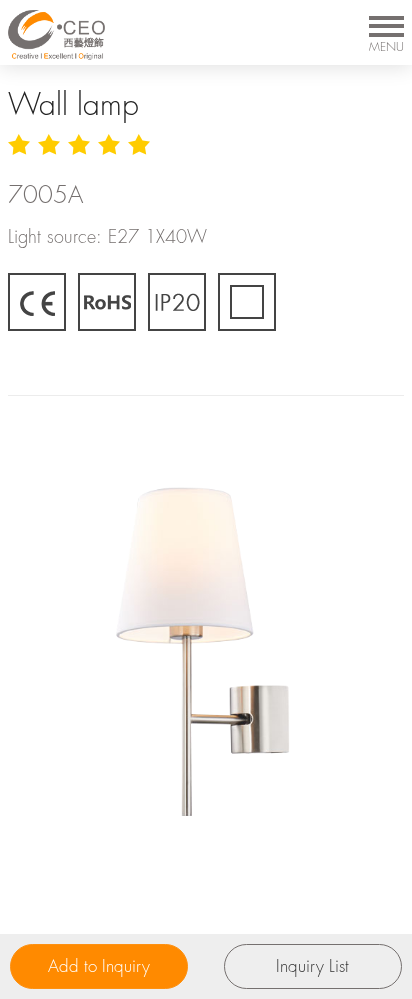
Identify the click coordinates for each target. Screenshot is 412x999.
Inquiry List (312, 966)
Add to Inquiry (99, 966)
